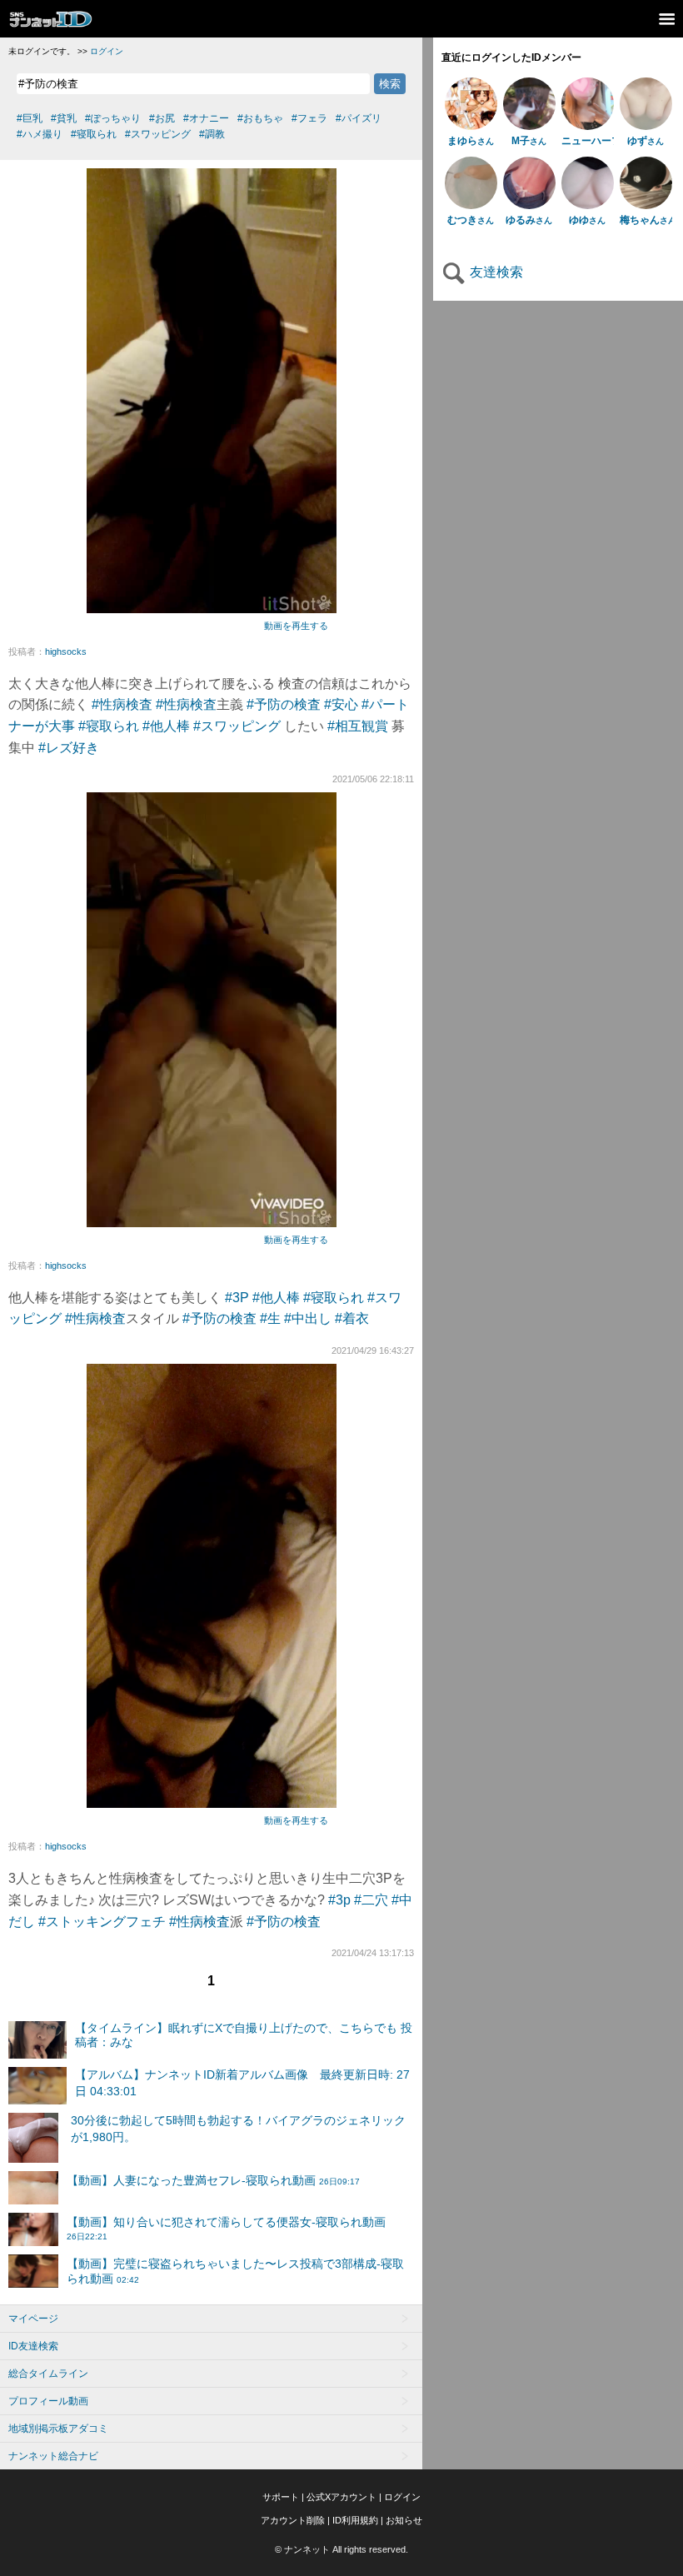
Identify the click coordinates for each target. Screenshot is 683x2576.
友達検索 (495, 272)
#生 (270, 1318)
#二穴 (371, 1900)
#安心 (341, 704)
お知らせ (404, 2520)
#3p (339, 1900)
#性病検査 (122, 704)
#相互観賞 (358, 726)
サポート (281, 2497)
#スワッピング (237, 726)
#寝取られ (109, 726)
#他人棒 (166, 726)
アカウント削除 (293, 2520)
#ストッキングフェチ (102, 1922)
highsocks (66, 651)
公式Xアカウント (341, 2497)
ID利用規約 (355, 2520)
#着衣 (352, 1318)
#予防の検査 (284, 704)
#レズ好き (69, 748)
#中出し (308, 1318)
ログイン (107, 51)
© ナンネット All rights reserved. (341, 2549)
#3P (237, 1298)
